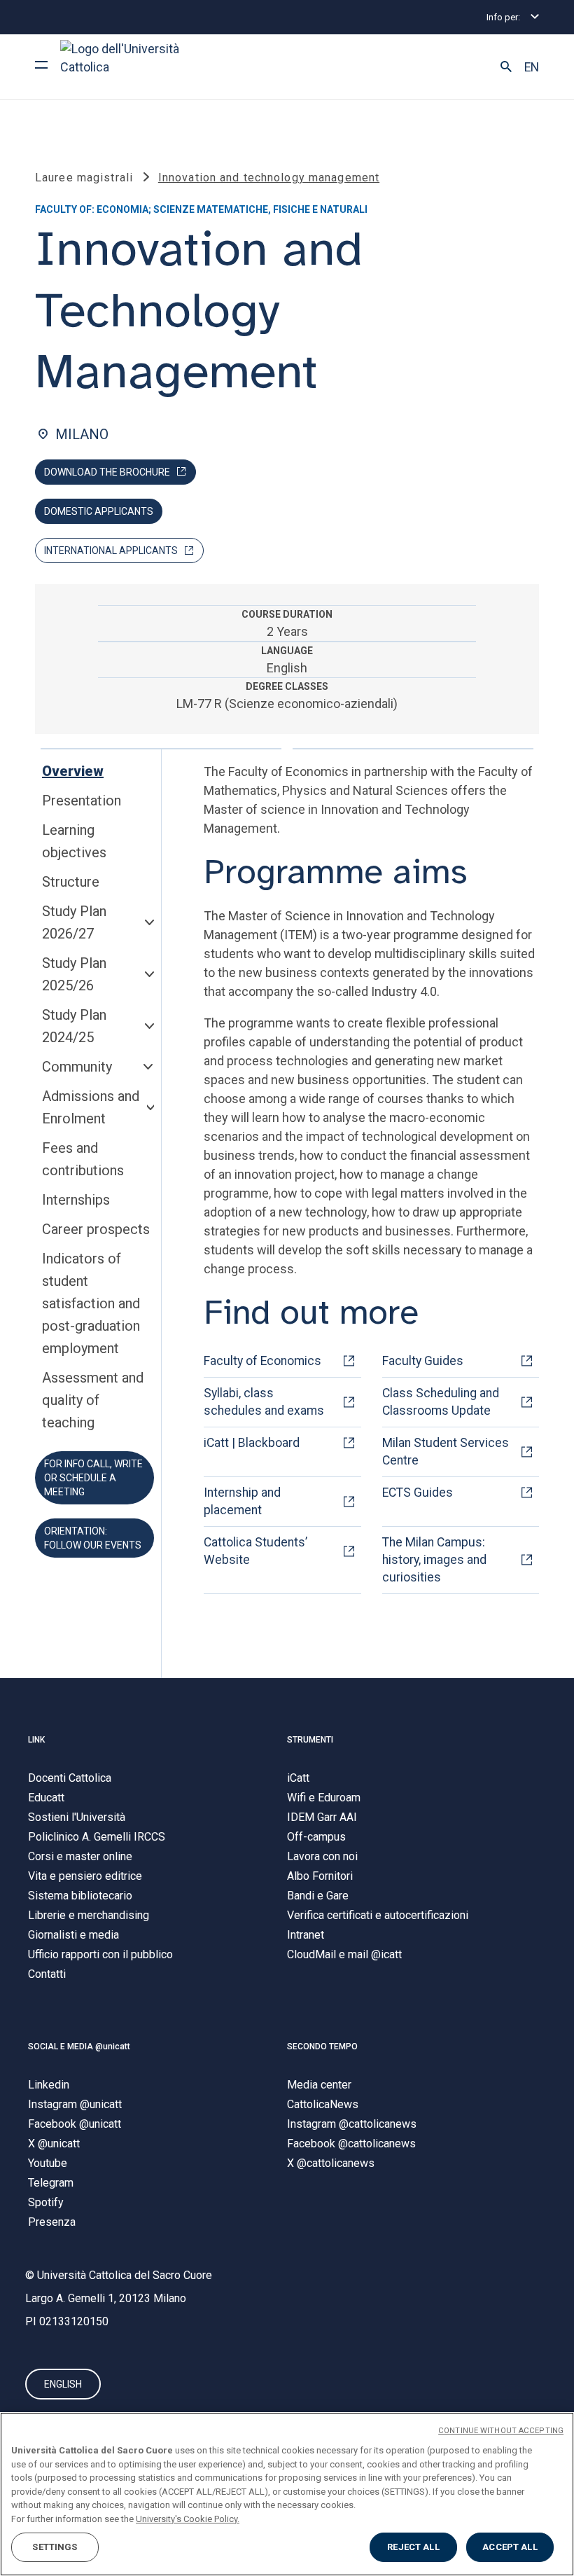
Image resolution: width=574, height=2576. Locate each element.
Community (77, 1067)
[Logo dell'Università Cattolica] (126, 67)
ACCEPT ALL (510, 2547)
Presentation (82, 801)
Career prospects (96, 1229)
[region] (287, 2494)
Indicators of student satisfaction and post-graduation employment (91, 1303)
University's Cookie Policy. (188, 2519)
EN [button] (532, 67)
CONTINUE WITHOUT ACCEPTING (501, 2431)
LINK (36, 1740)
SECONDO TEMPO (322, 2047)
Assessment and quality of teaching (93, 1400)
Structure (71, 882)
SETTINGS (55, 2547)
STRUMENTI (310, 1740)
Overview (73, 771)
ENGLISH (63, 2384)
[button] (506, 67)
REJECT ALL (413, 2547)
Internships (76, 1200)
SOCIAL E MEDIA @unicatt (79, 2047)
